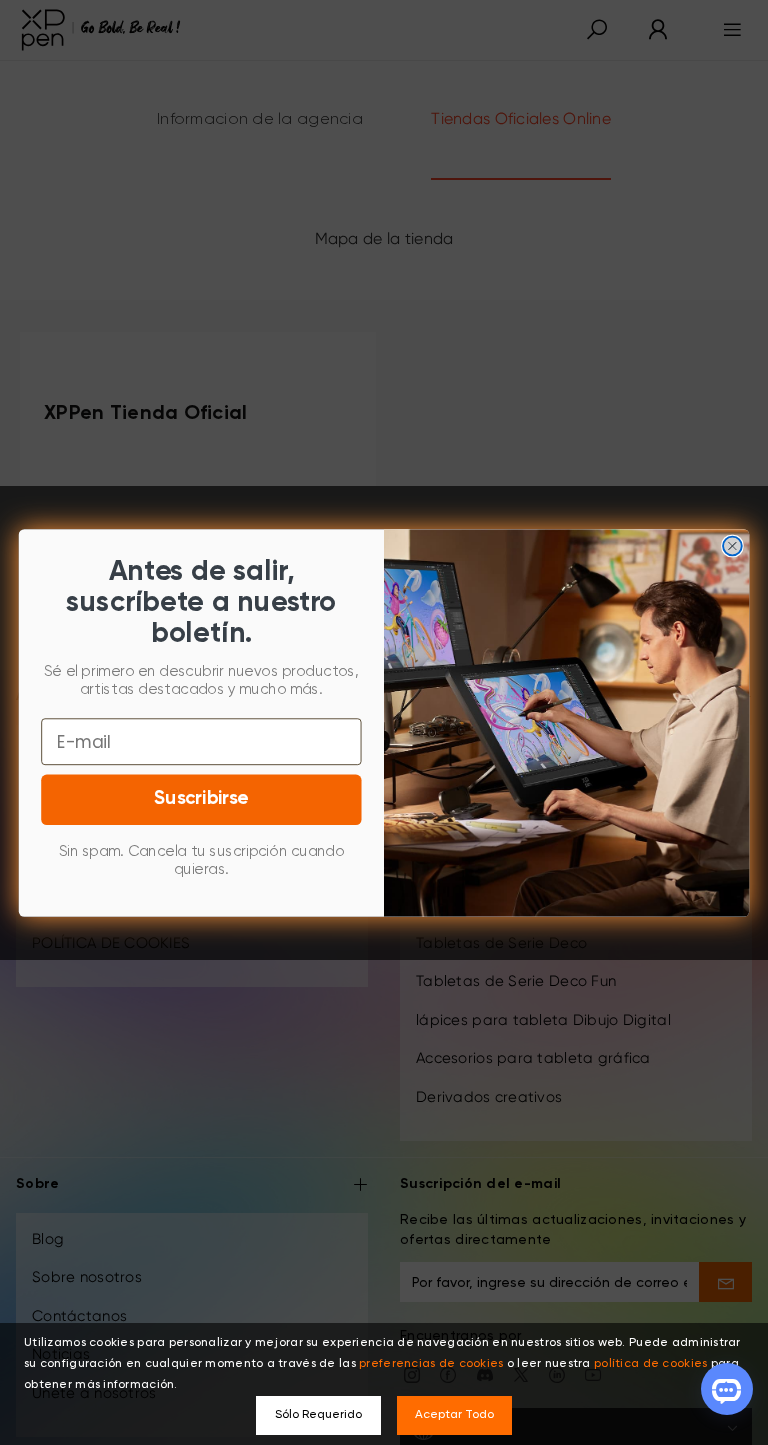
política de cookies (650, 1364)
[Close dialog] (732, 545)
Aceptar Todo (454, 1415)
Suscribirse (201, 799)
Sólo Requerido (318, 1415)
